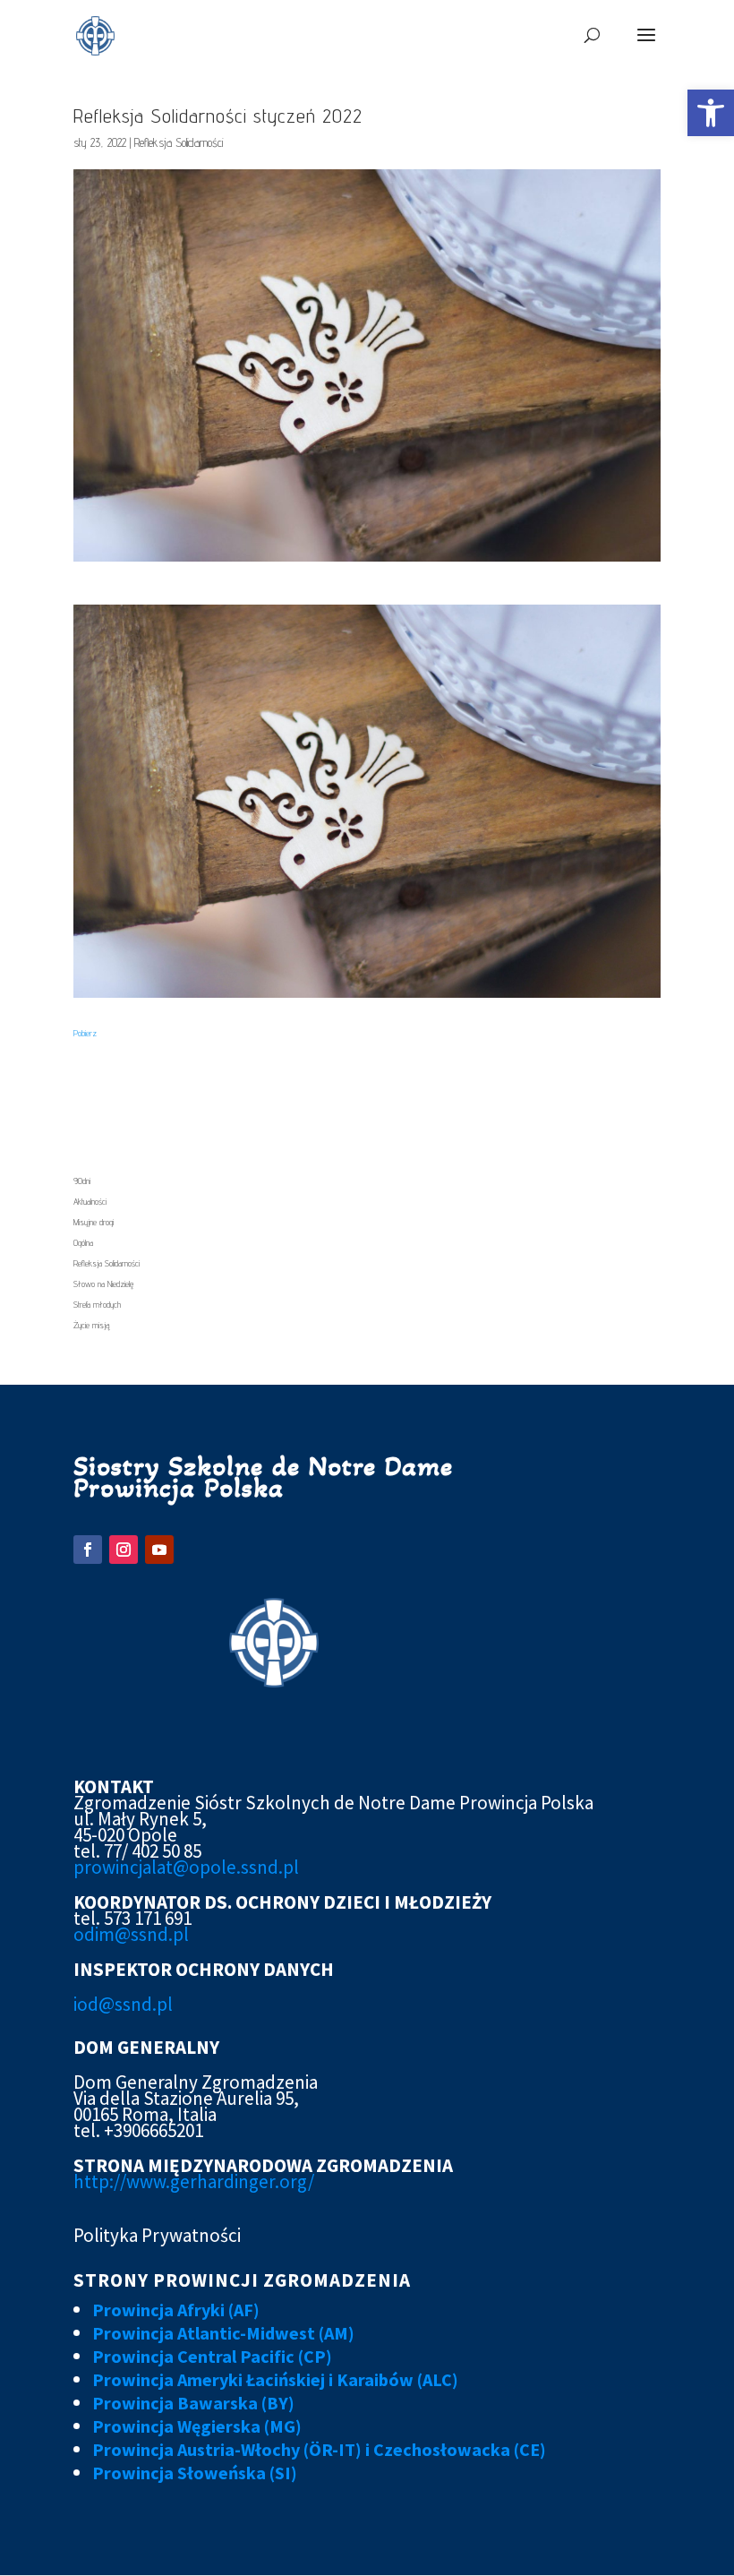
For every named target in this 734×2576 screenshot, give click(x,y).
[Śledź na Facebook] (88, 1550)
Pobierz (85, 1033)
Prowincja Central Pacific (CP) (212, 2356)
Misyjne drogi (94, 1222)
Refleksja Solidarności (179, 142)
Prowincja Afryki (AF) (176, 2310)
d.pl (157, 2004)
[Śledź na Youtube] (159, 1550)
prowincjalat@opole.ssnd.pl (186, 1867)
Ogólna (83, 1242)
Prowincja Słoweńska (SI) (195, 2473)
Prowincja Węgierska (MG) (197, 2426)
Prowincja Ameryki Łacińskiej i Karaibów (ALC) (275, 2379)
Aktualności (90, 1201)
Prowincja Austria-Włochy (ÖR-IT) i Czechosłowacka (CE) (319, 2449)
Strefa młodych (97, 1304)
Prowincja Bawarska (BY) (193, 2403)
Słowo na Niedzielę (103, 1284)
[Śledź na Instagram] (124, 1550)
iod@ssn (107, 2004)
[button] (711, 113)
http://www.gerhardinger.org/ (194, 2181)
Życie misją (91, 1325)
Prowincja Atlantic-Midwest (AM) (223, 2333)
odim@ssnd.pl (131, 1934)
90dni (82, 1181)
